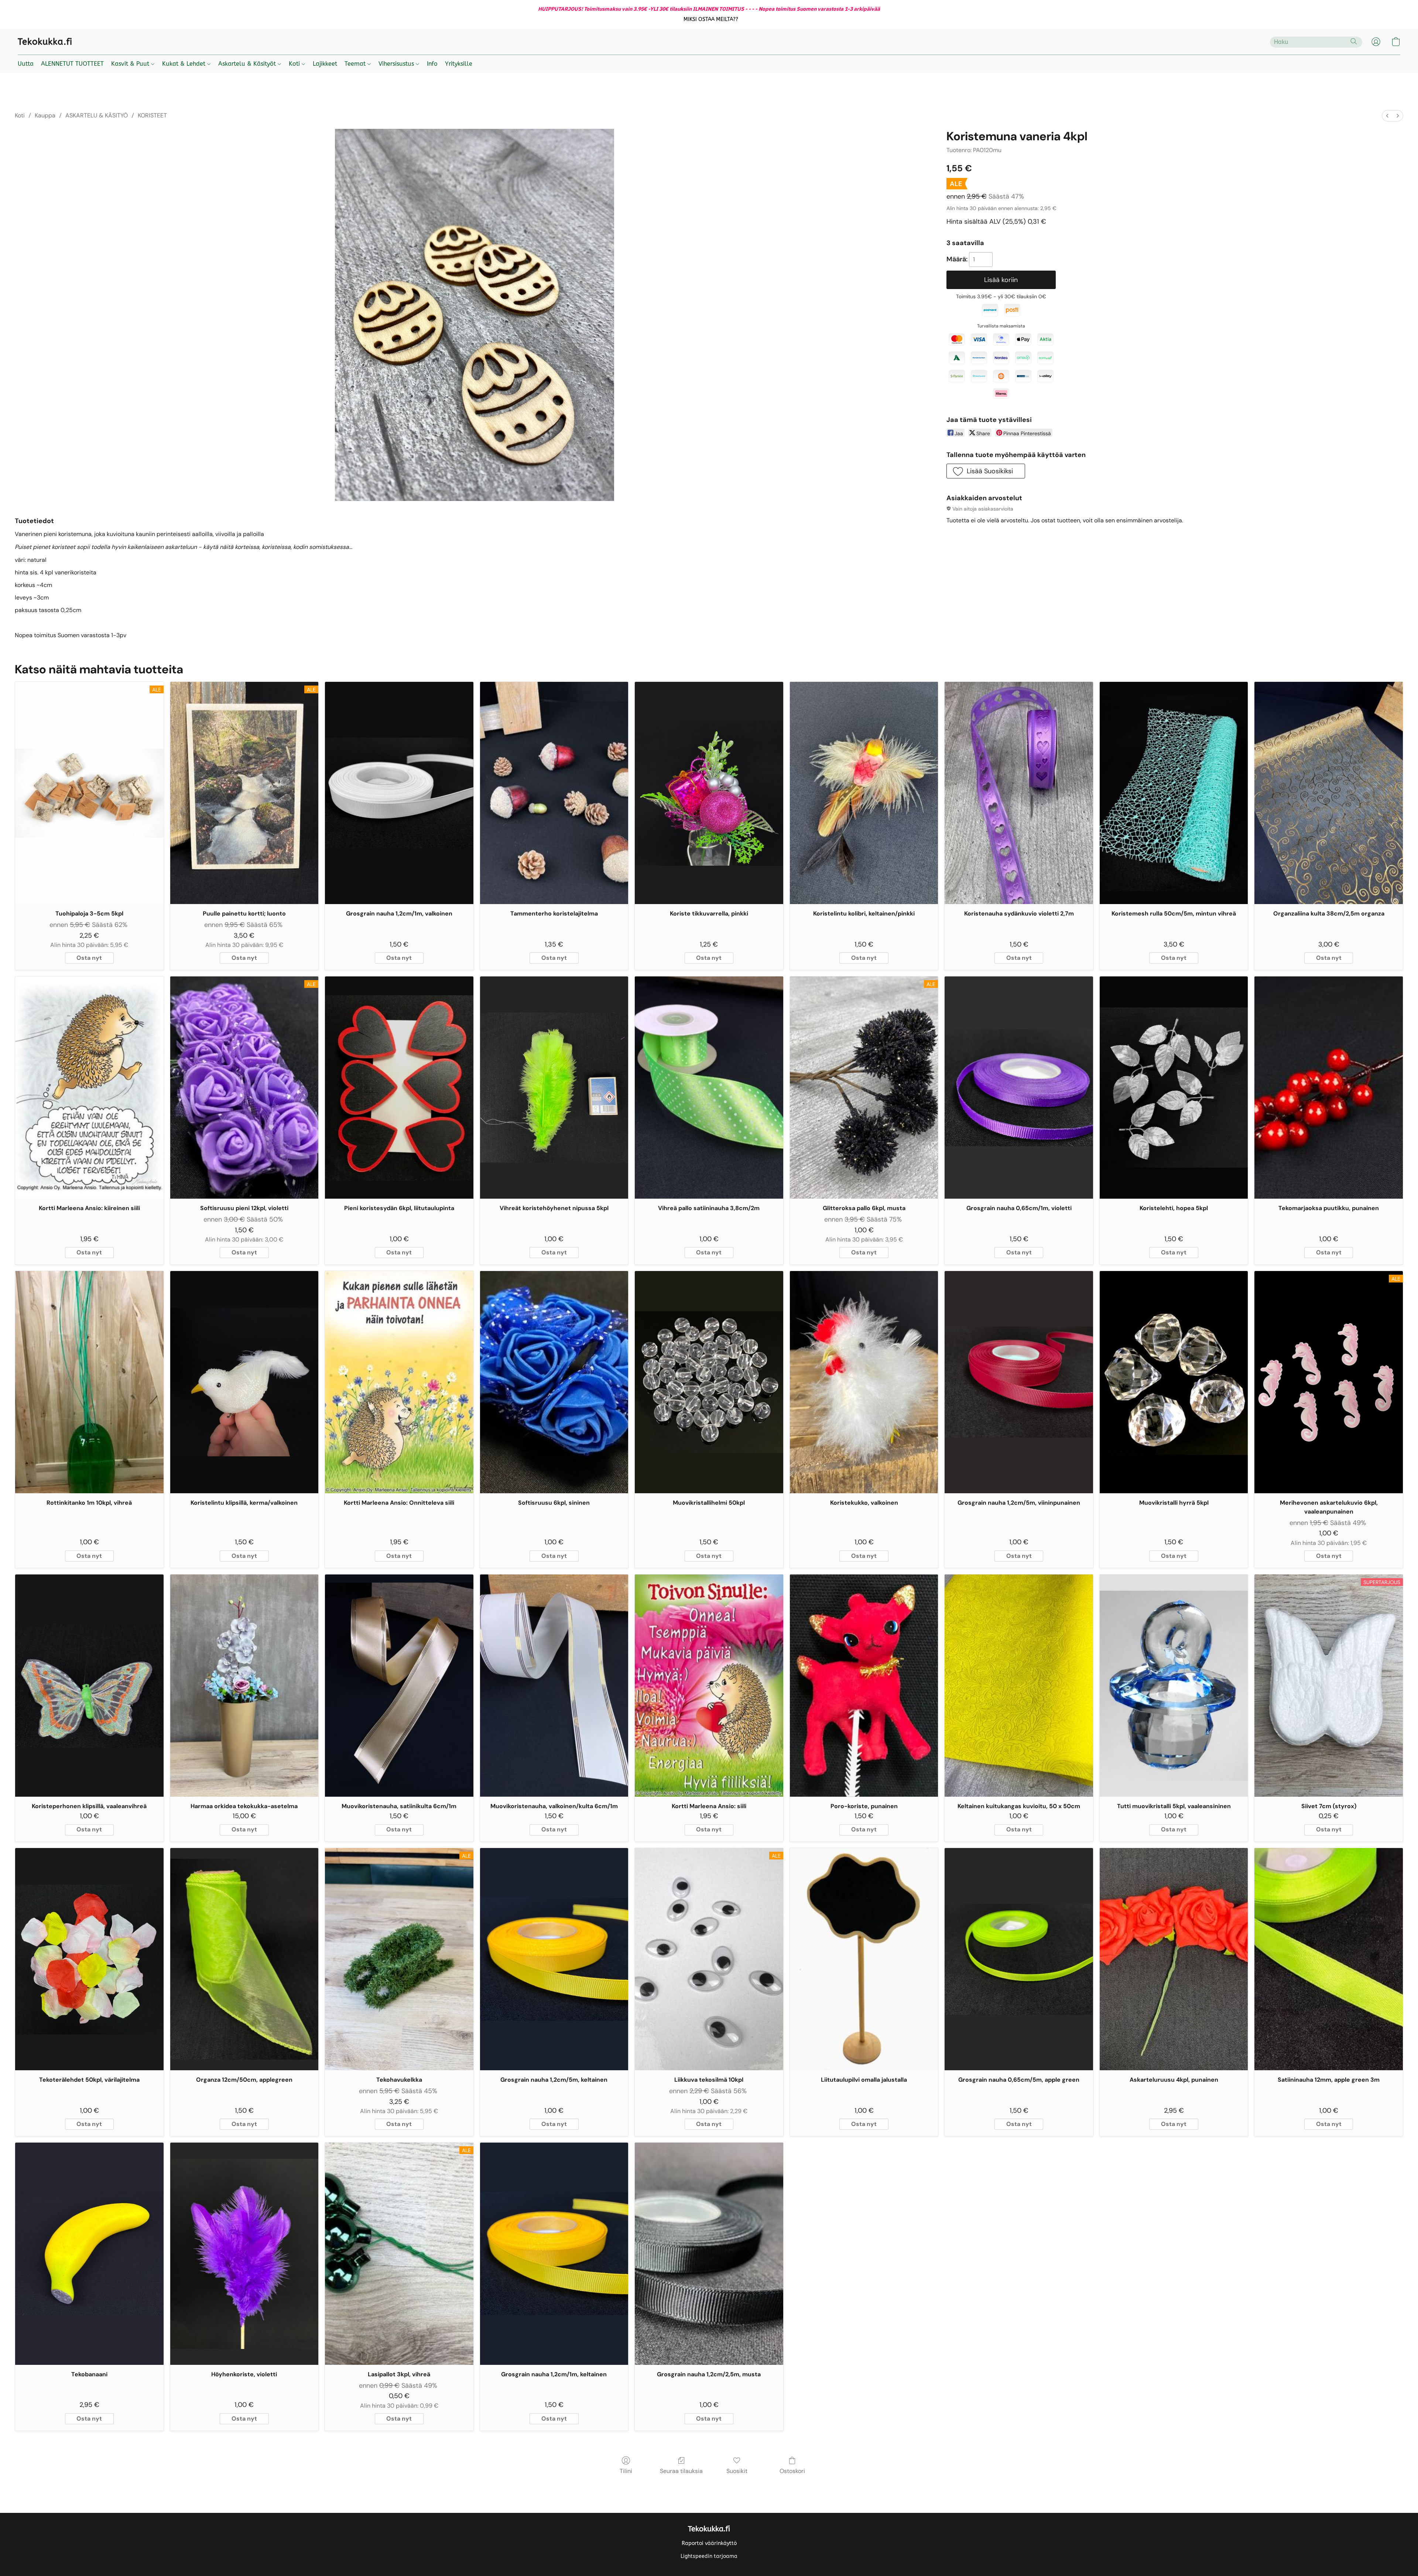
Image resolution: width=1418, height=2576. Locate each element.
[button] (711, 20)
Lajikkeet (325, 64)
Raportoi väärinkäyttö (709, 2543)
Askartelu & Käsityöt (248, 64)
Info (432, 64)
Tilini (626, 2471)
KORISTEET (152, 115)
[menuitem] (1387, 116)
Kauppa (45, 115)
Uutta (26, 64)
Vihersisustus (397, 64)
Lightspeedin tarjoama (709, 2556)
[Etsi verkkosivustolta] (1354, 41)
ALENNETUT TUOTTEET (72, 64)
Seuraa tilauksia (681, 2471)
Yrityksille (459, 64)
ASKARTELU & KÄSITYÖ (97, 115)
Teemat (356, 64)
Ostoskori (792, 2471)
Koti (295, 64)
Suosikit (737, 2471)
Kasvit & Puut (131, 64)
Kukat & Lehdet (185, 64)
